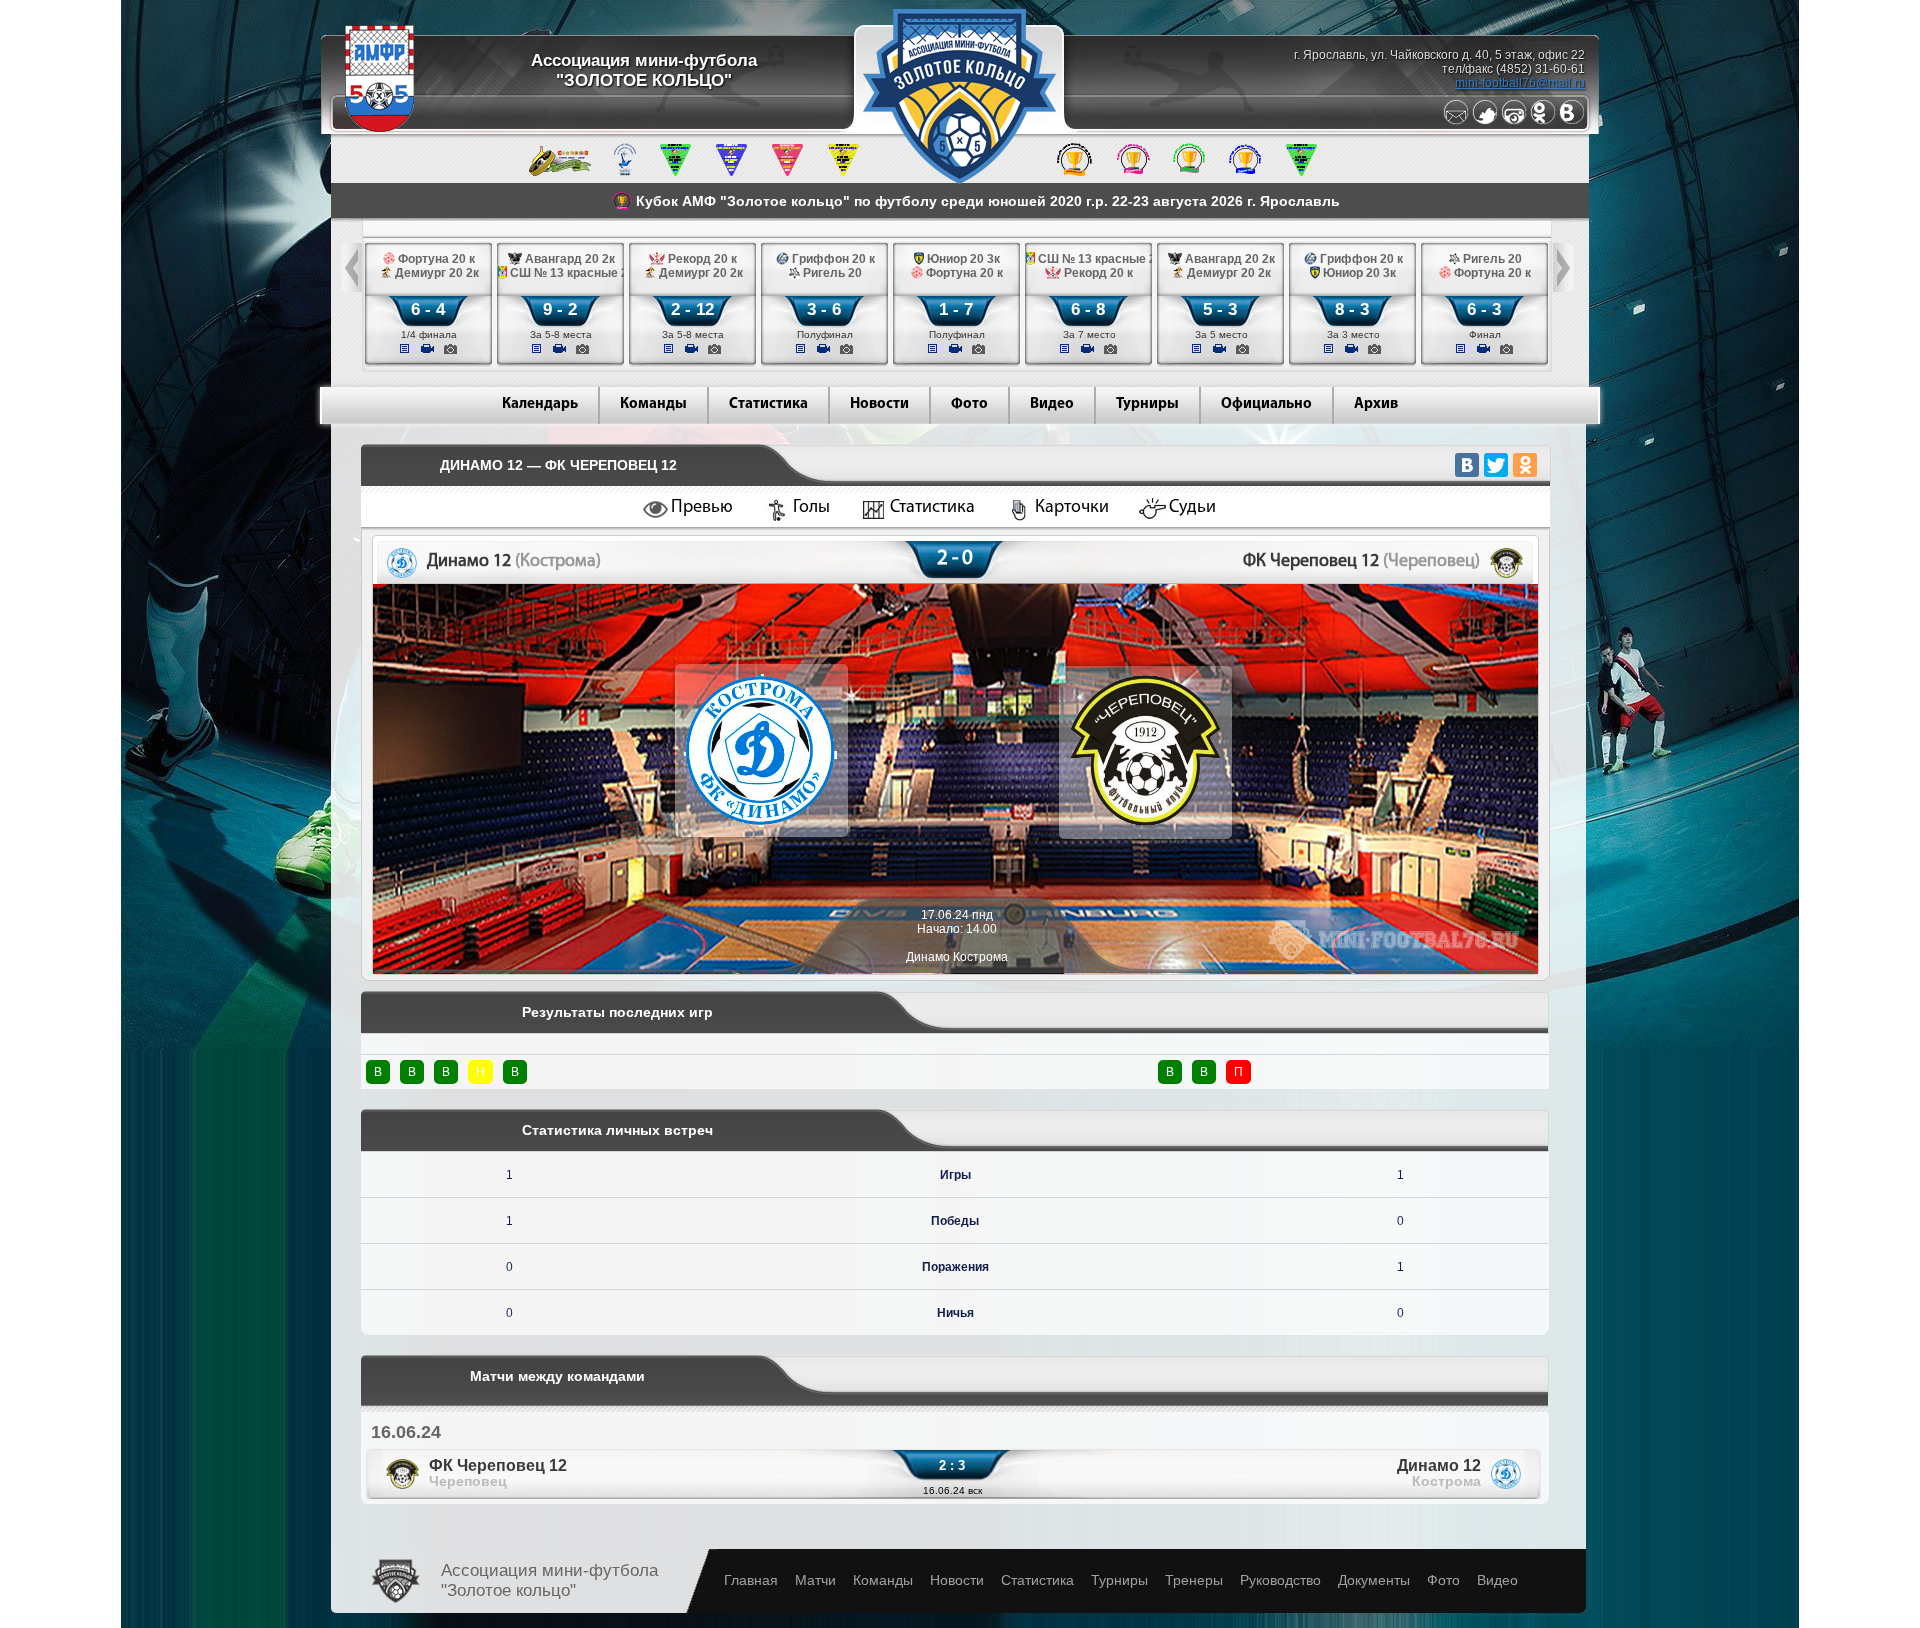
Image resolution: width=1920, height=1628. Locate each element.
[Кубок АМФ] (1074, 172)
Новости (879, 404)
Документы (1374, 1580)
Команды (653, 404)
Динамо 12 (1439, 1473)
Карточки (1072, 508)
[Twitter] (1485, 121)
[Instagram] (1514, 121)
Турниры (1147, 404)
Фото (969, 404)
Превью (702, 508)
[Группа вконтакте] (1572, 121)
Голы (811, 508)
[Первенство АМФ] (625, 172)
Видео (1052, 404)
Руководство (1280, 1580)
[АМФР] (379, 128)
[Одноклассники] (1543, 121)
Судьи (1192, 508)
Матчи (815, 1580)
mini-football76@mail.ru (1520, 83)
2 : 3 (952, 1465)
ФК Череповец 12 (498, 1473)
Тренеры (1194, 1580)
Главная (751, 1580)
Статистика (768, 404)
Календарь (540, 404)
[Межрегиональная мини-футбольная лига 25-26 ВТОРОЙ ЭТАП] (560, 172)
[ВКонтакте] (1467, 465)
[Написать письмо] (1456, 121)
